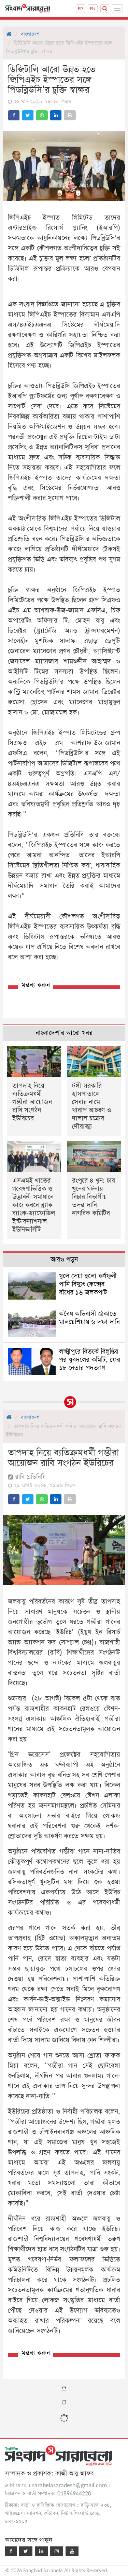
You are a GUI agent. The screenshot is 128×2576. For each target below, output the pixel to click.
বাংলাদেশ (30, 34)
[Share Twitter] (28, 115)
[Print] (70, 115)
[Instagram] (57, 2551)
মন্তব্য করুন (36, 985)
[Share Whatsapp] (42, 115)
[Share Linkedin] (56, 115)
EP (80, 9)
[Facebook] (11, 2551)
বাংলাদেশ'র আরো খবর (64, 1033)
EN (93, 9)
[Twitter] (26, 2551)
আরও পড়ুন (64, 1260)
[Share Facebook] (14, 115)
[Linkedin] (41, 2551)
